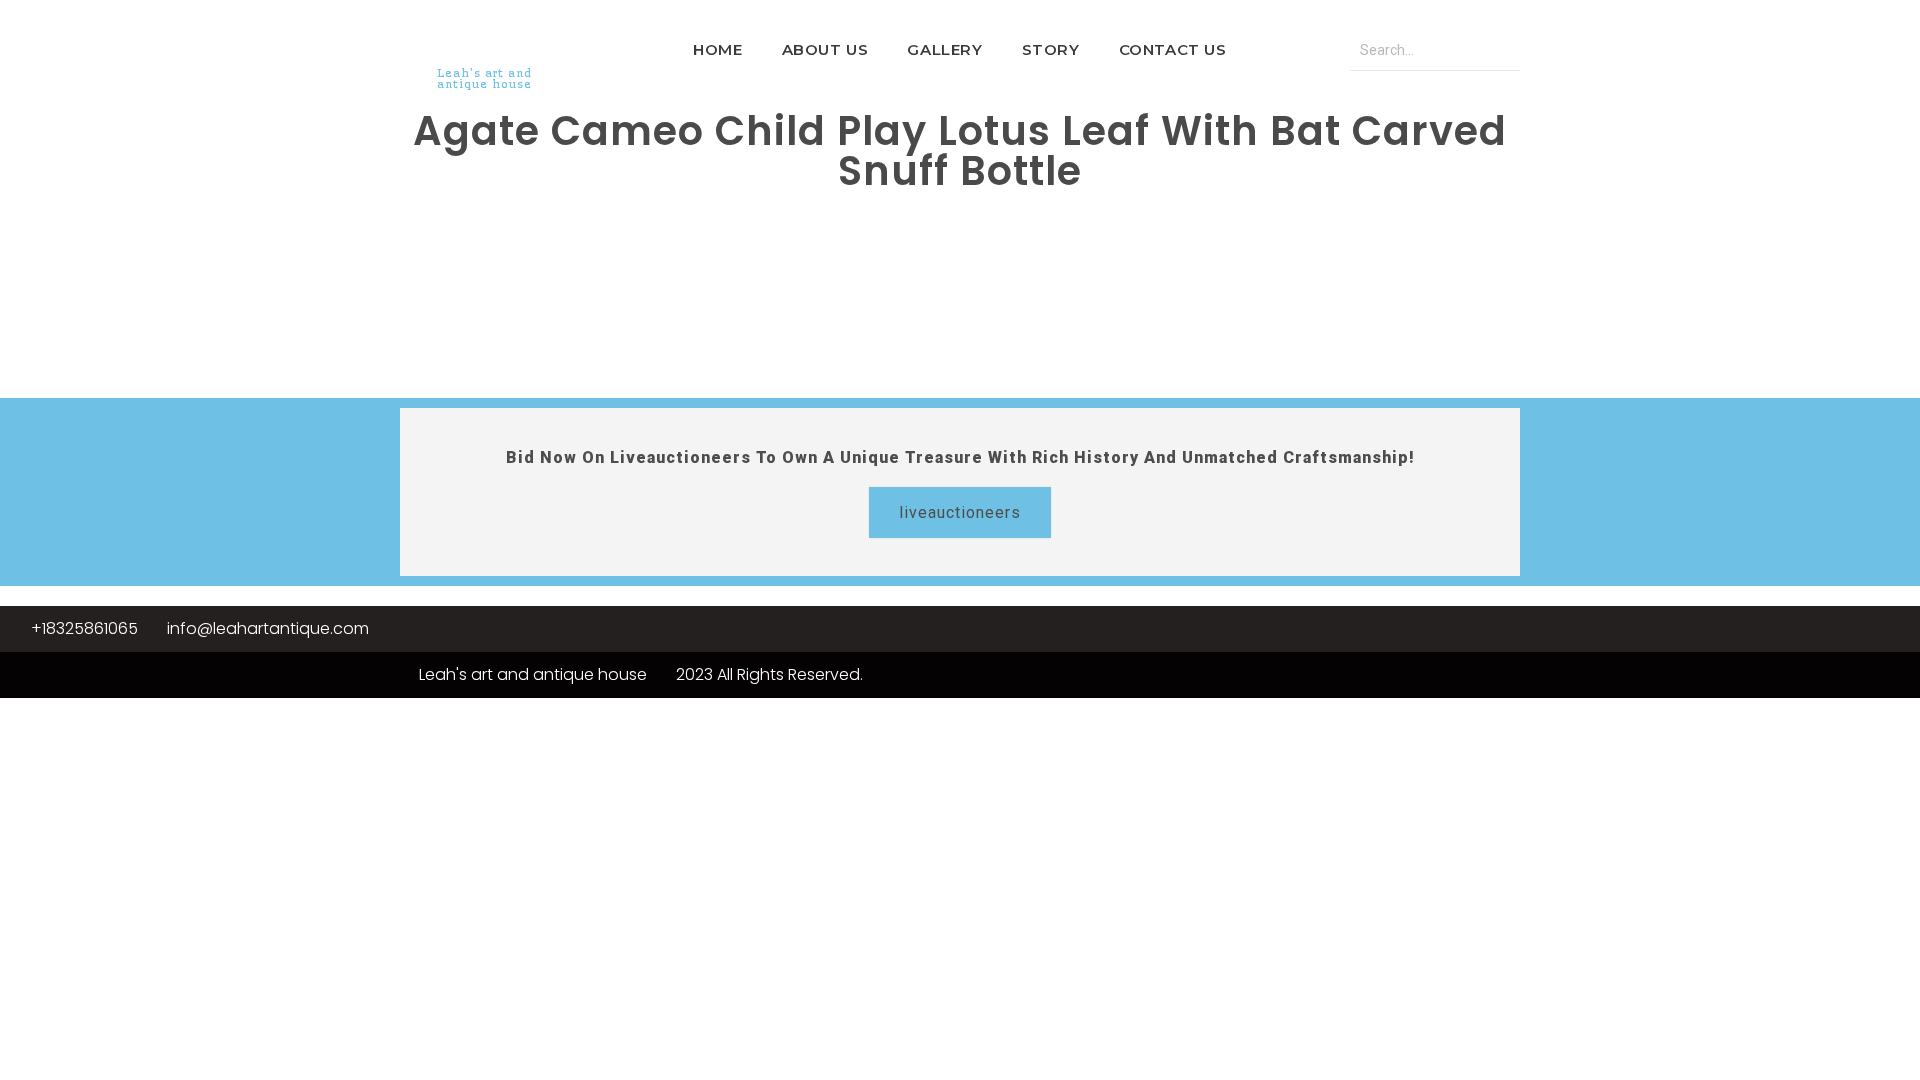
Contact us (1173, 49)
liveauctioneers (960, 512)
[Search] (1500, 50)
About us (825, 49)
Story (1051, 49)
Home (717, 49)
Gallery (944, 49)
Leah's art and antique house (484, 78)
